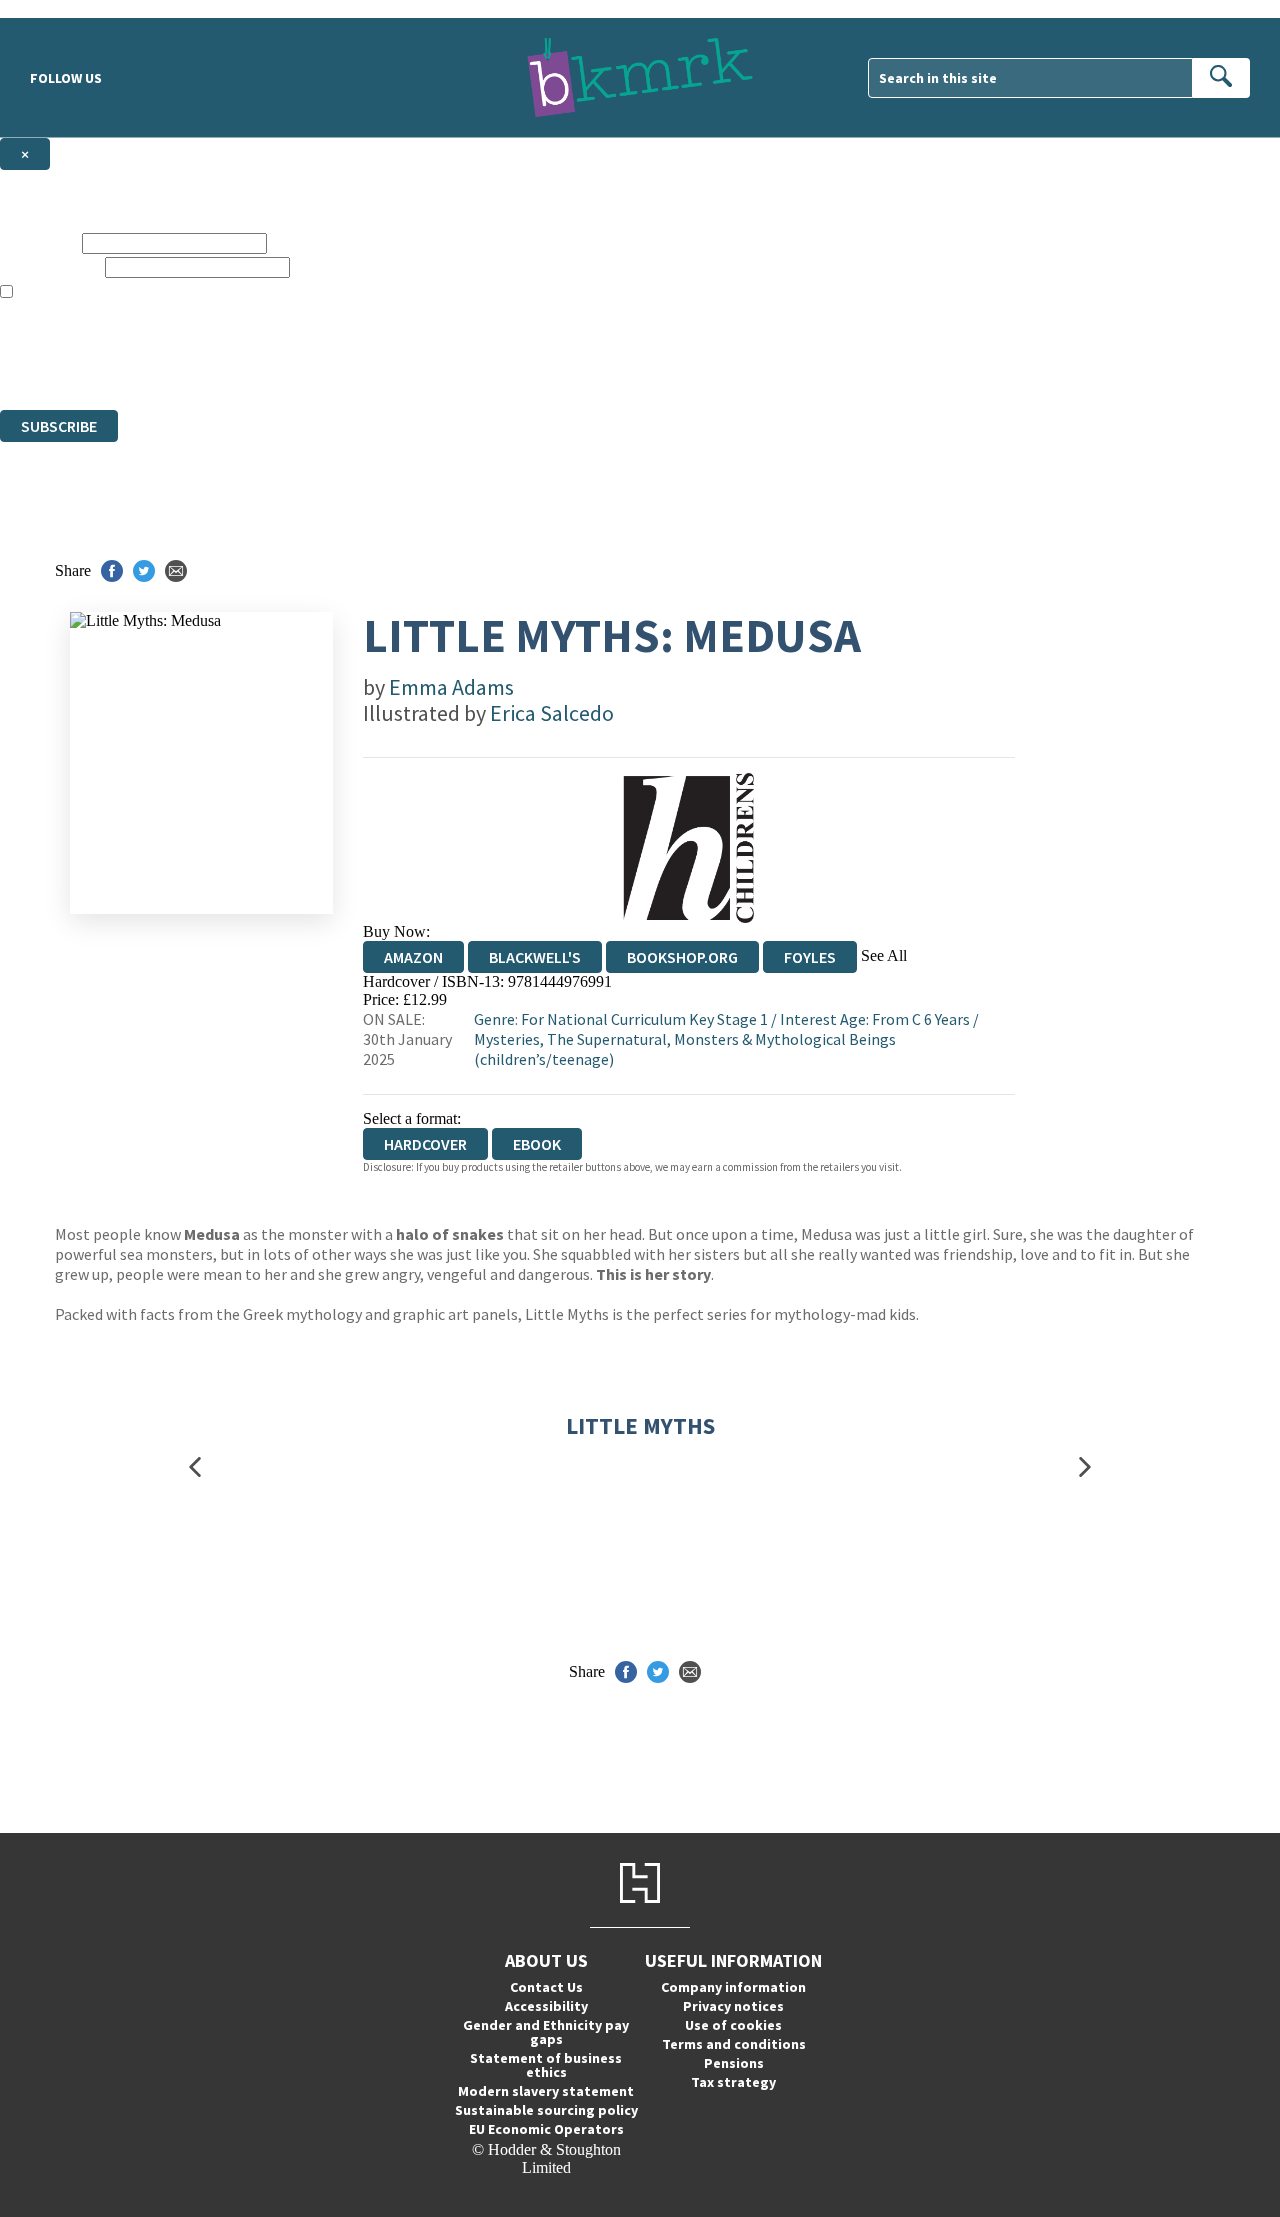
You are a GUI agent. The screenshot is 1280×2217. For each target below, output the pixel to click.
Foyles (810, 957)
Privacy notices (733, 2006)
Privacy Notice (394, 364)
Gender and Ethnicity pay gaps (546, 2032)
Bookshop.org (682, 957)
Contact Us (546, 1987)
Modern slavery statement (546, 2091)
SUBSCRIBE (59, 426)
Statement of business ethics (546, 2065)
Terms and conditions (734, 2044)
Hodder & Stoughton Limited (230, 346)
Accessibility (546, 2006)
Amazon (413, 957)
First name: (39, 242)
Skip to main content (65, 8)
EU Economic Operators (546, 2129)
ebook (537, 1144)
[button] (195, 1466)
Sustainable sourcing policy (546, 2110)
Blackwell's (535, 957)
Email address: (50, 266)
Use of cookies (733, 2025)
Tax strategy (733, 2082)
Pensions (734, 2063)
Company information (733, 1987)
